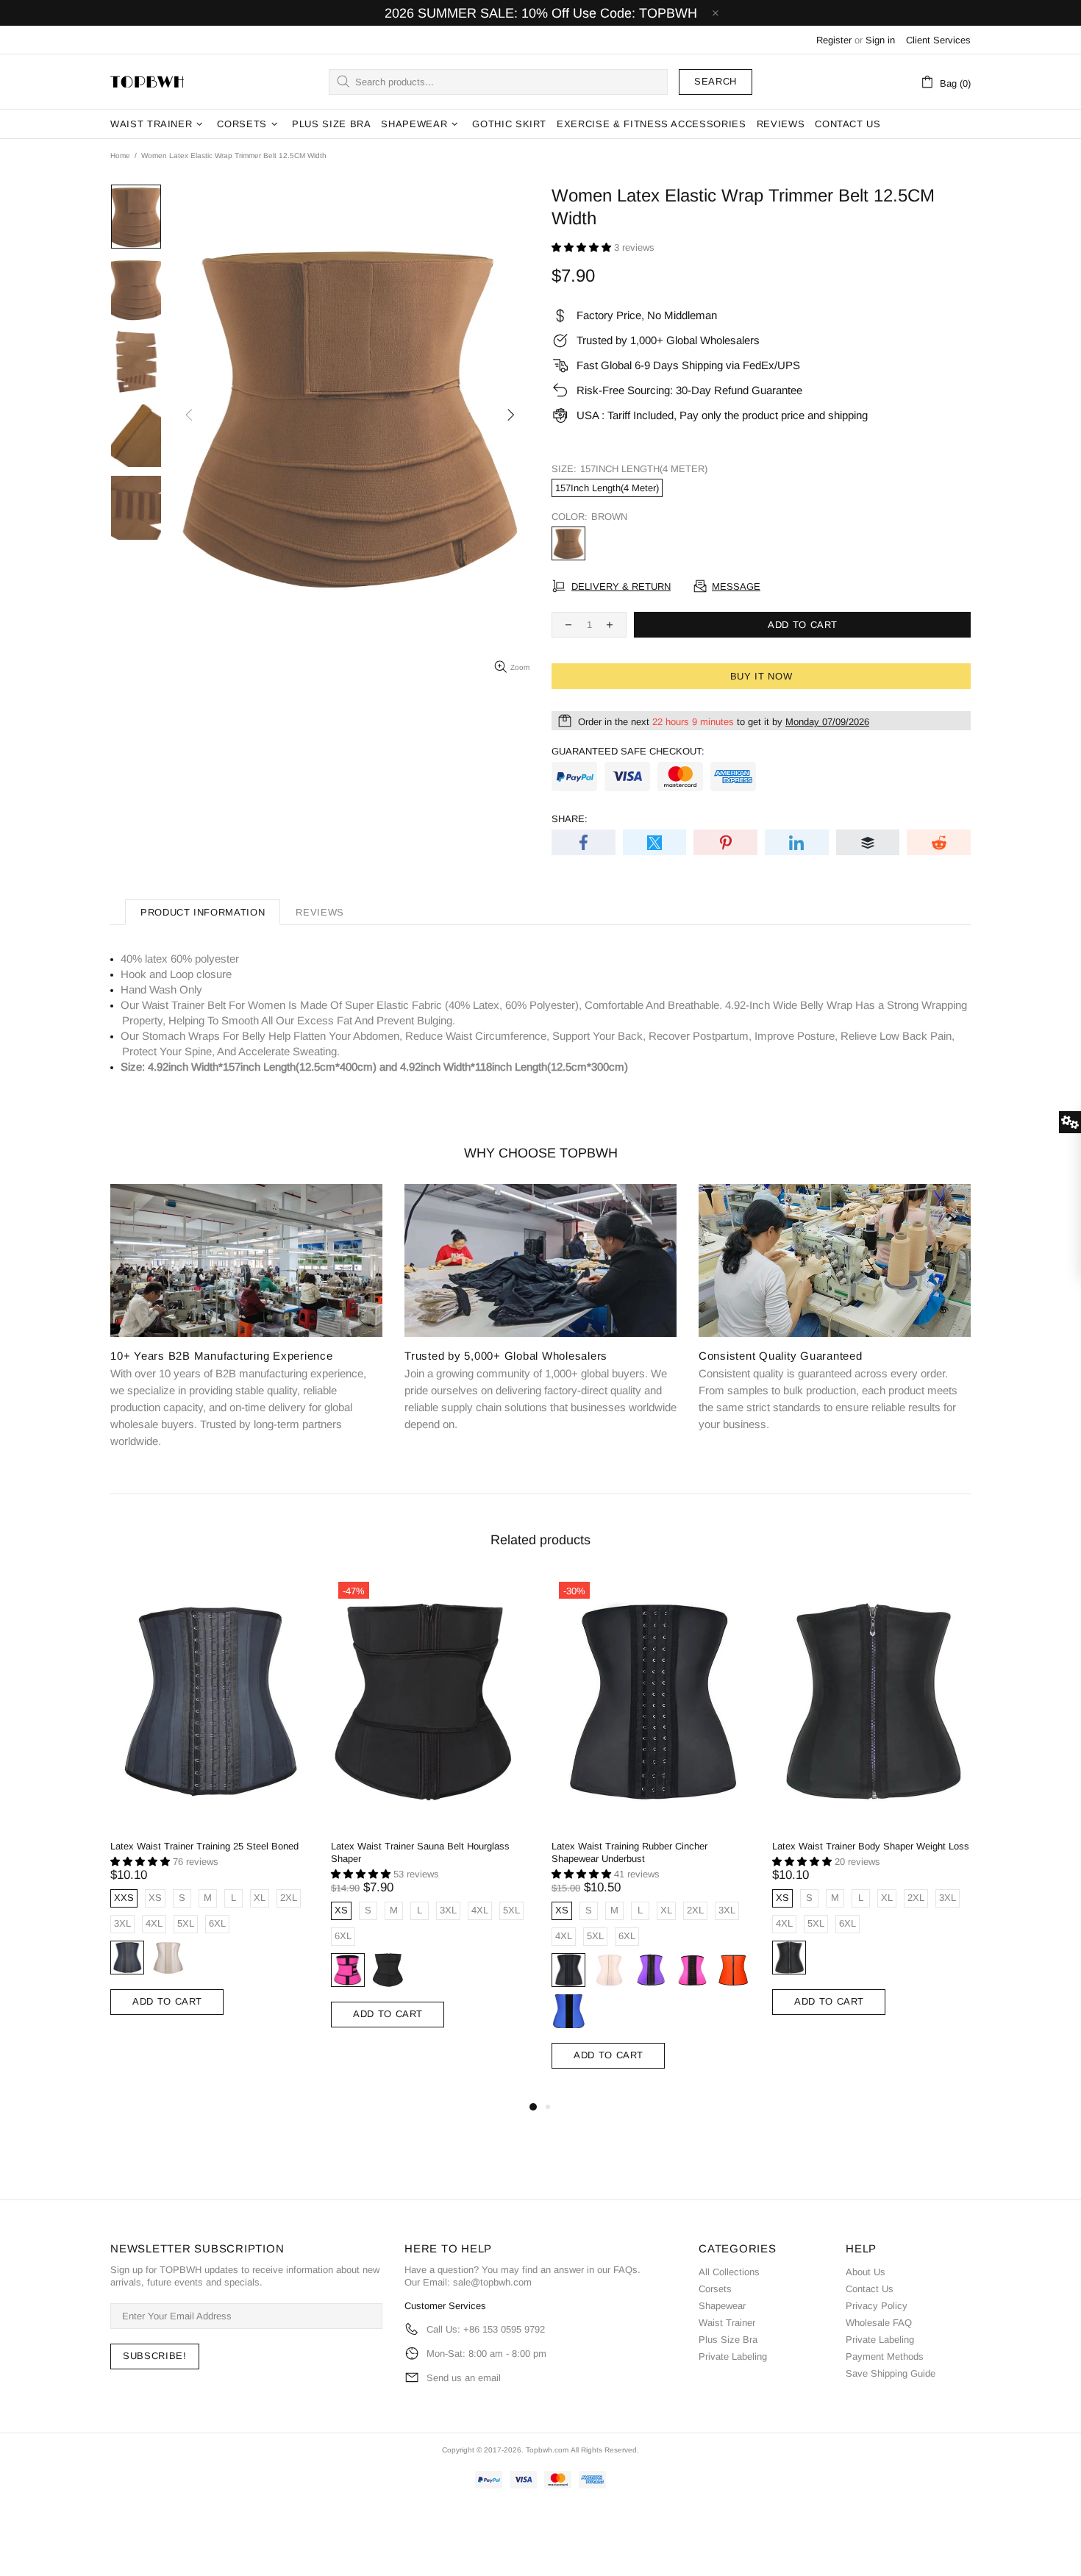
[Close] (743, 1156)
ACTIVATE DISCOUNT (541, 1379)
